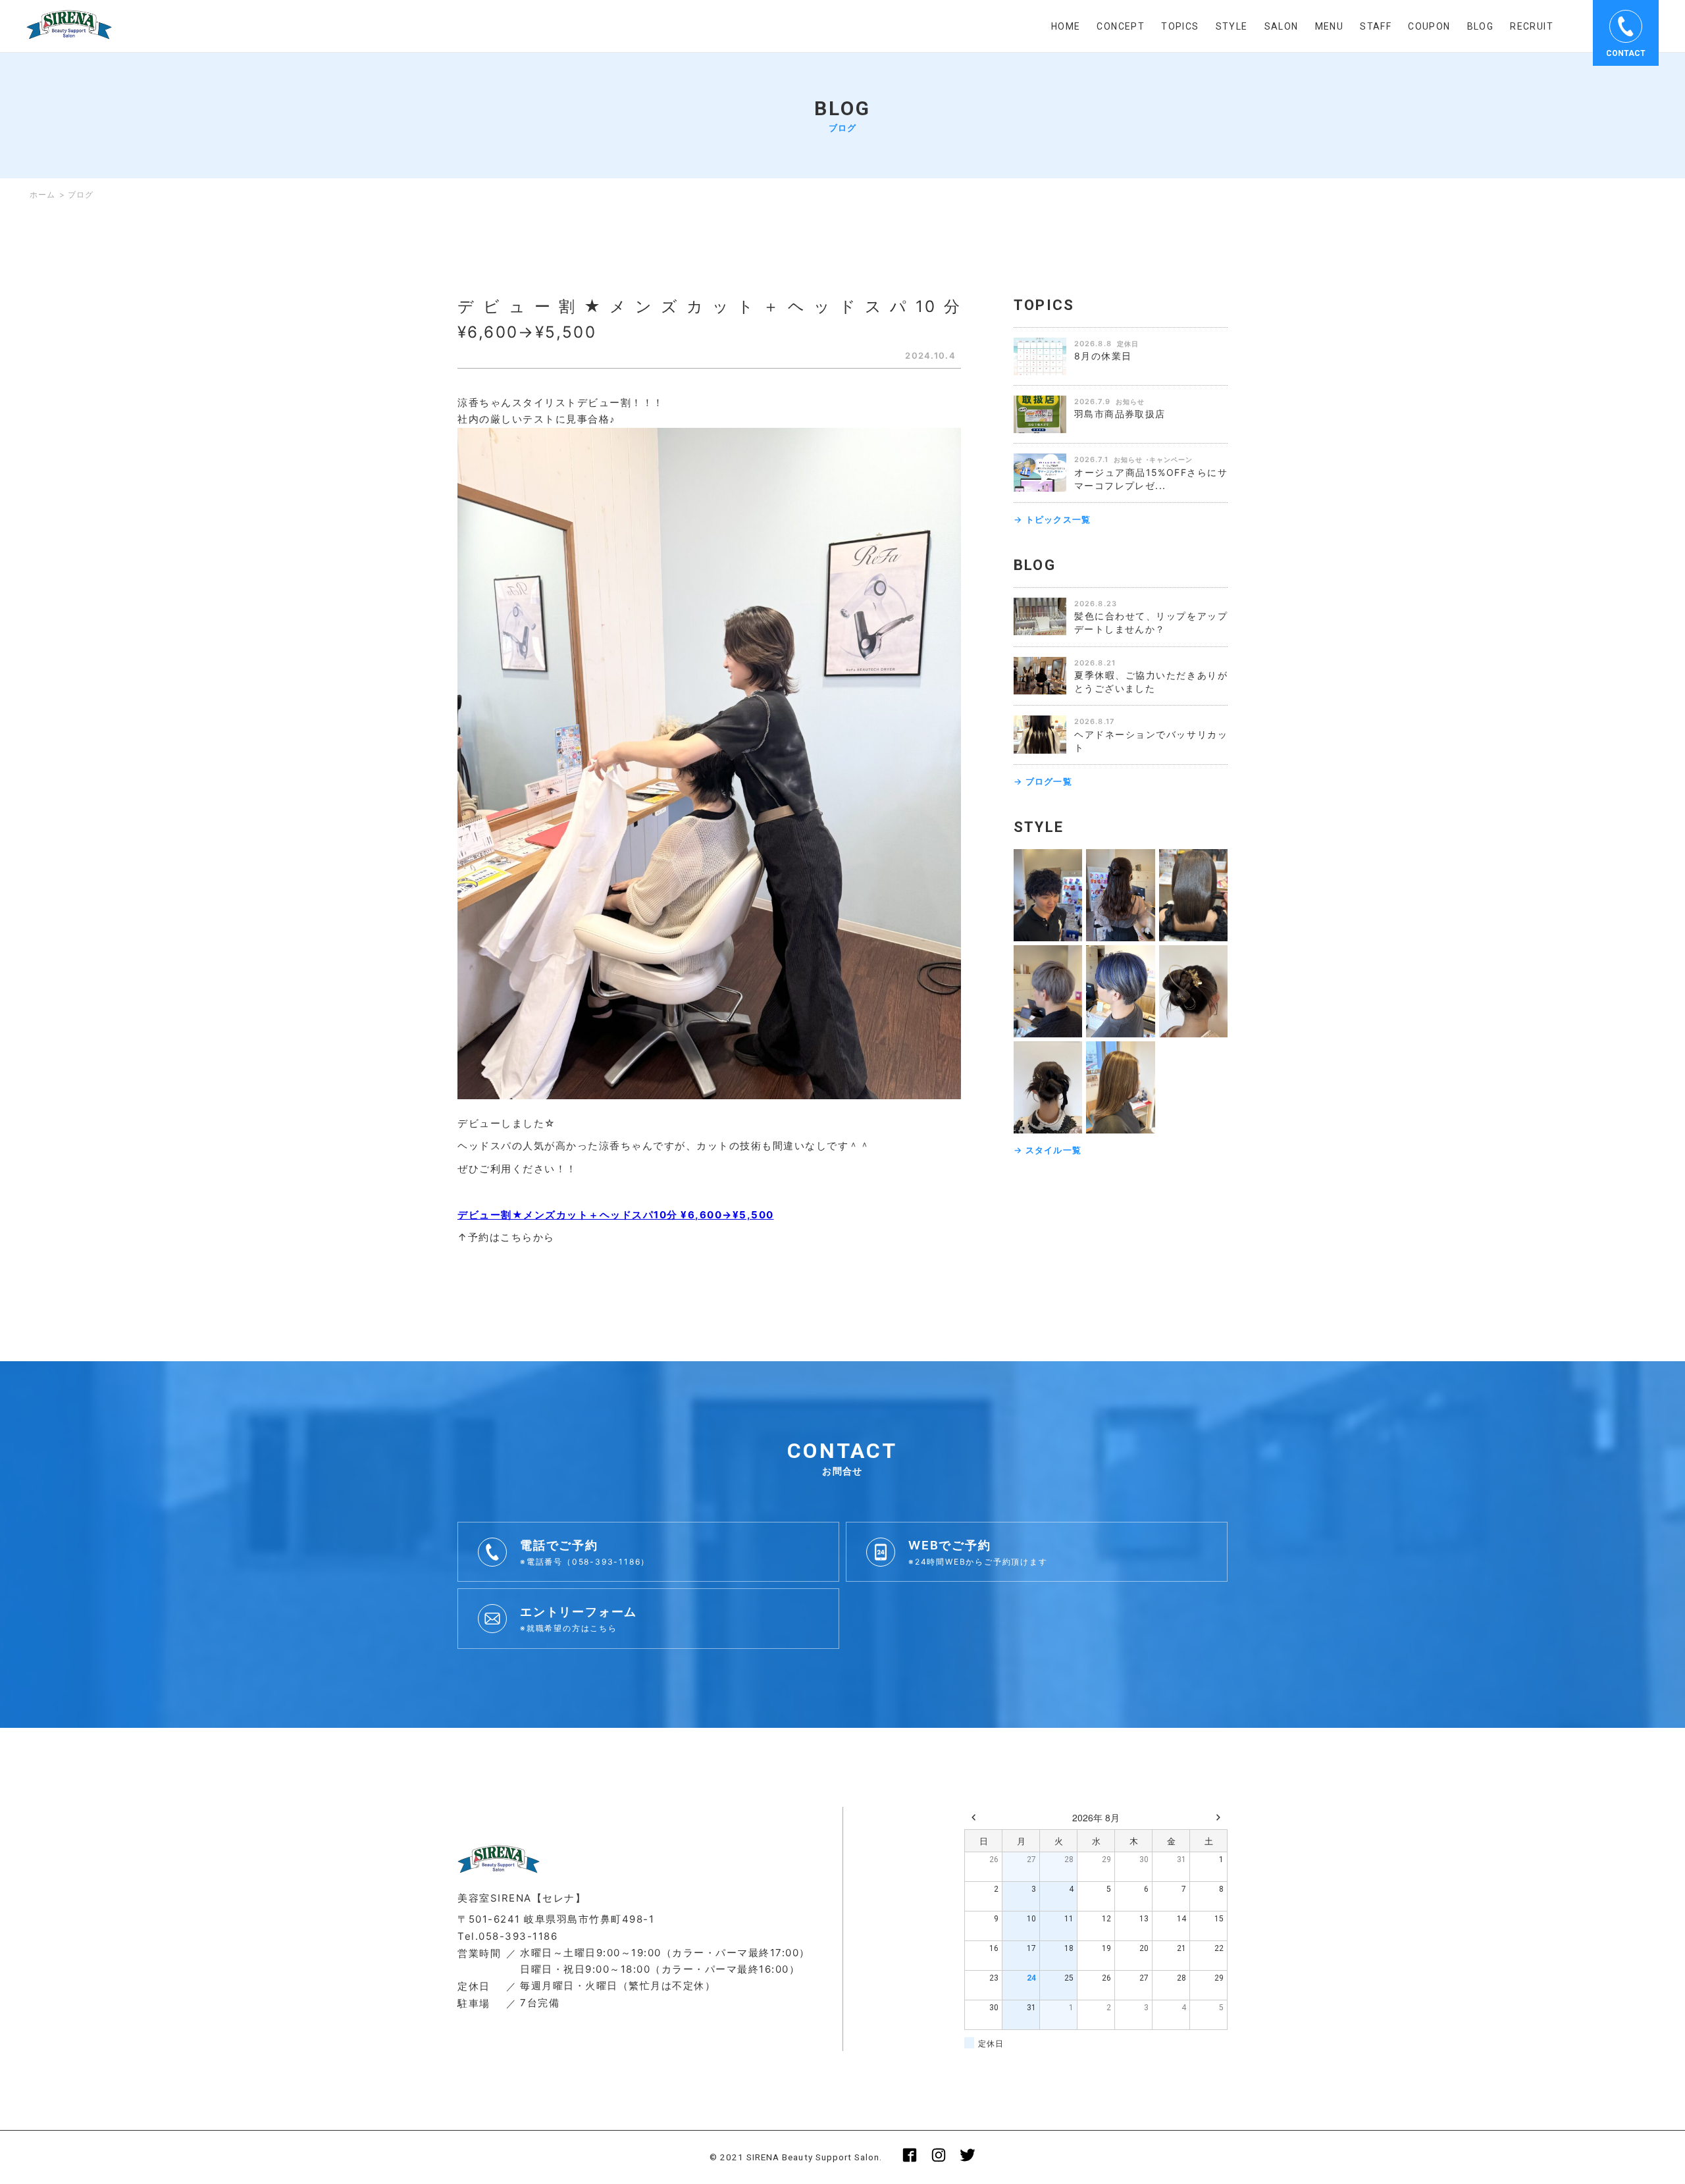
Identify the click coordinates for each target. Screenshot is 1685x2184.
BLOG (1481, 26)
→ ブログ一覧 (1043, 781)
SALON (1282, 26)
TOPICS (1180, 26)
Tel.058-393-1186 (507, 1936)
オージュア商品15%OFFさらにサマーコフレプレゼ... (1151, 479)
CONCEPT (1121, 26)
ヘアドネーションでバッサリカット (1151, 741)
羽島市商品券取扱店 (1120, 414)
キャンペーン (1171, 459)
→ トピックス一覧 (1052, 519)
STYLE (1232, 26)
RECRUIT (1532, 26)
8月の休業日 (1103, 356)
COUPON (1429, 26)
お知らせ (1130, 402)
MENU (1330, 26)
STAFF (1376, 26)
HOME (1066, 26)
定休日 (1128, 344)
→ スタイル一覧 (1048, 1150)
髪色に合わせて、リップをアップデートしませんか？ (1151, 622)
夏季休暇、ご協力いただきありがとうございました (1151, 682)
